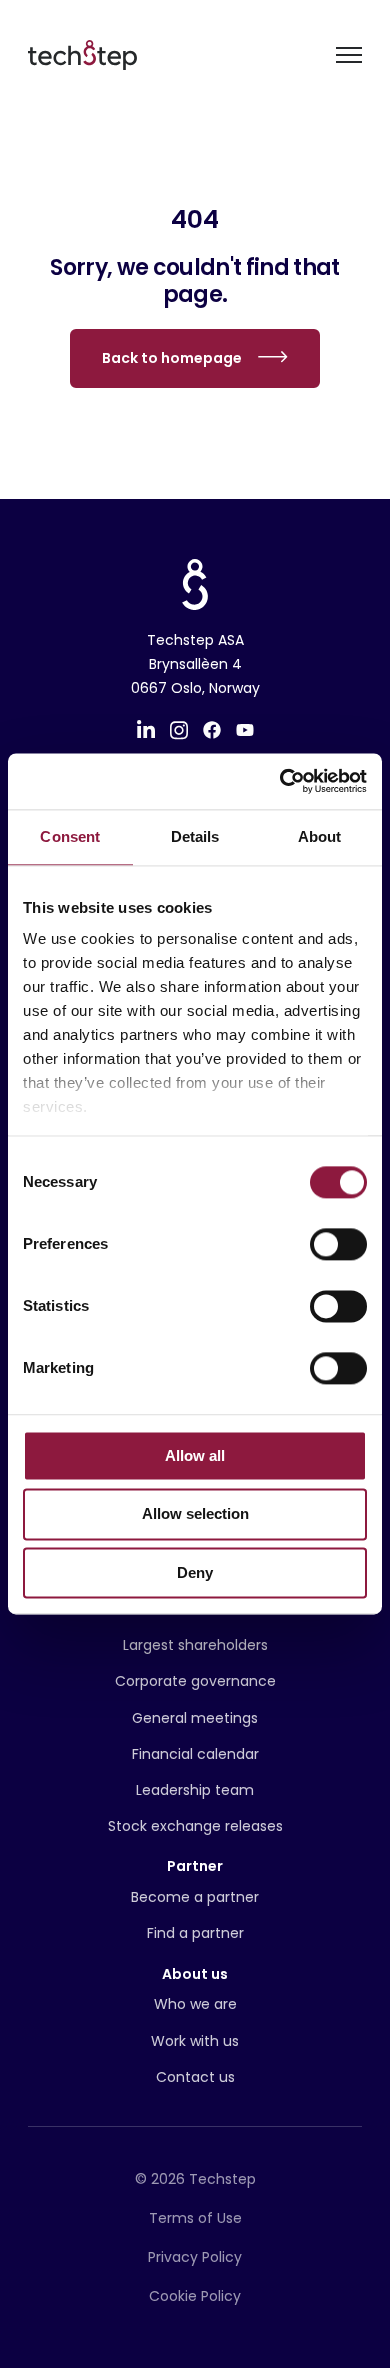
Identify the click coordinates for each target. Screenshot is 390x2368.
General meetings (195, 1718)
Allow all (195, 1455)
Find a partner (195, 1933)
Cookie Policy (195, 2296)
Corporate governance (195, 1681)
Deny (195, 1572)
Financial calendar (195, 1754)
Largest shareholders (195, 1645)
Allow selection (195, 1514)
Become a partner (195, 1897)
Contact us (195, 2077)
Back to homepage (172, 358)
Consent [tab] (70, 836)
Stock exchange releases (195, 1826)
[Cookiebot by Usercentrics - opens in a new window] (280, 781)
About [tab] (320, 836)
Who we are (195, 2004)
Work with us (195, 2041)
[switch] (338, 1244)
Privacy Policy (195, 2257)
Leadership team (195, 1790)
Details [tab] (195, 836)
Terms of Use (195, 2218)
